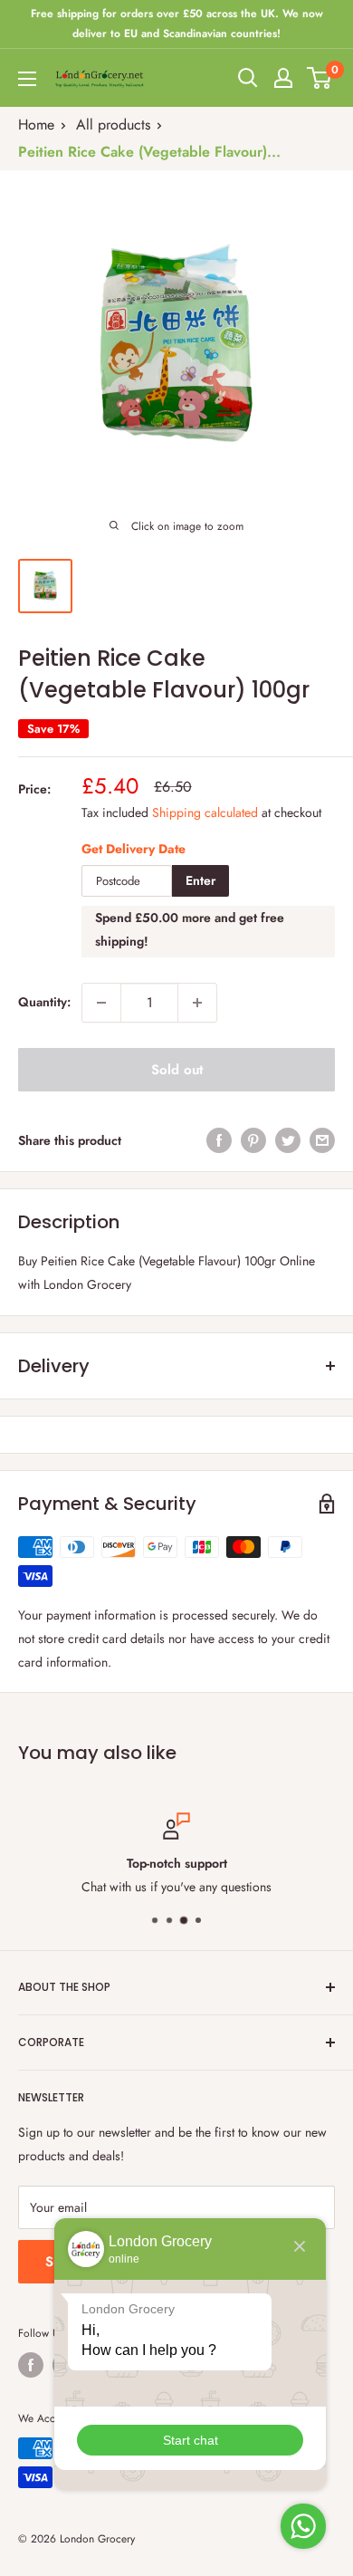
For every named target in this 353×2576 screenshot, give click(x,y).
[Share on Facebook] (219, 1141)
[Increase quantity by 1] (197, 1003)
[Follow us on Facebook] (31, 2365)
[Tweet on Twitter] (288, 1141)
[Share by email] (322, 1141)
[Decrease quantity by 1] (101, 1003)
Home (36, 125)
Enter (200, 880)
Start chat (191, 2440)
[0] (320, 78)
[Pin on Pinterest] (253, 1141)
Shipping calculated (205, 812)
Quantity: (44, 1002)
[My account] (283, 78)
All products (113, 125)
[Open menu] (27, 79)
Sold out (177, 1070)
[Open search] (248, 78)
